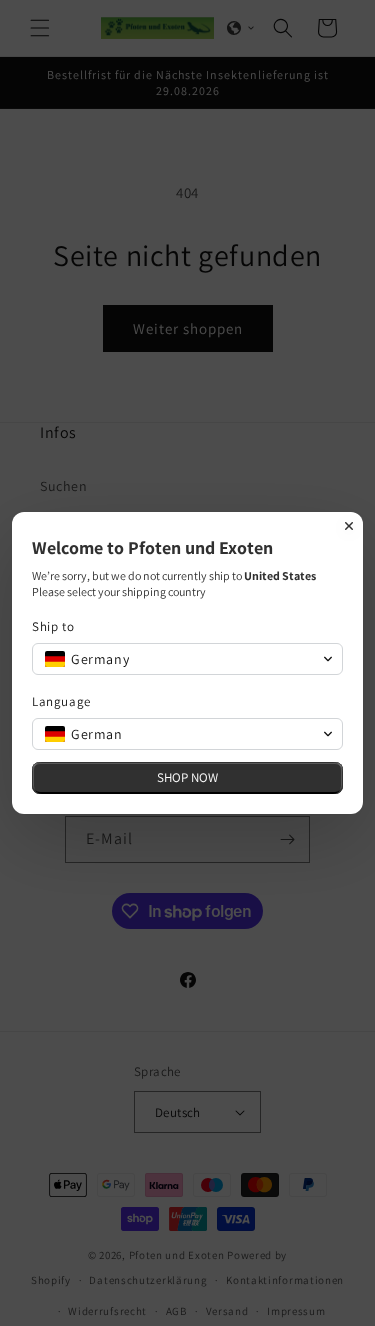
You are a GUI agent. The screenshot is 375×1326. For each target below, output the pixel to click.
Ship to (53, 626)
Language (61, 701)
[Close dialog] (349, 526)
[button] (187, 659)
